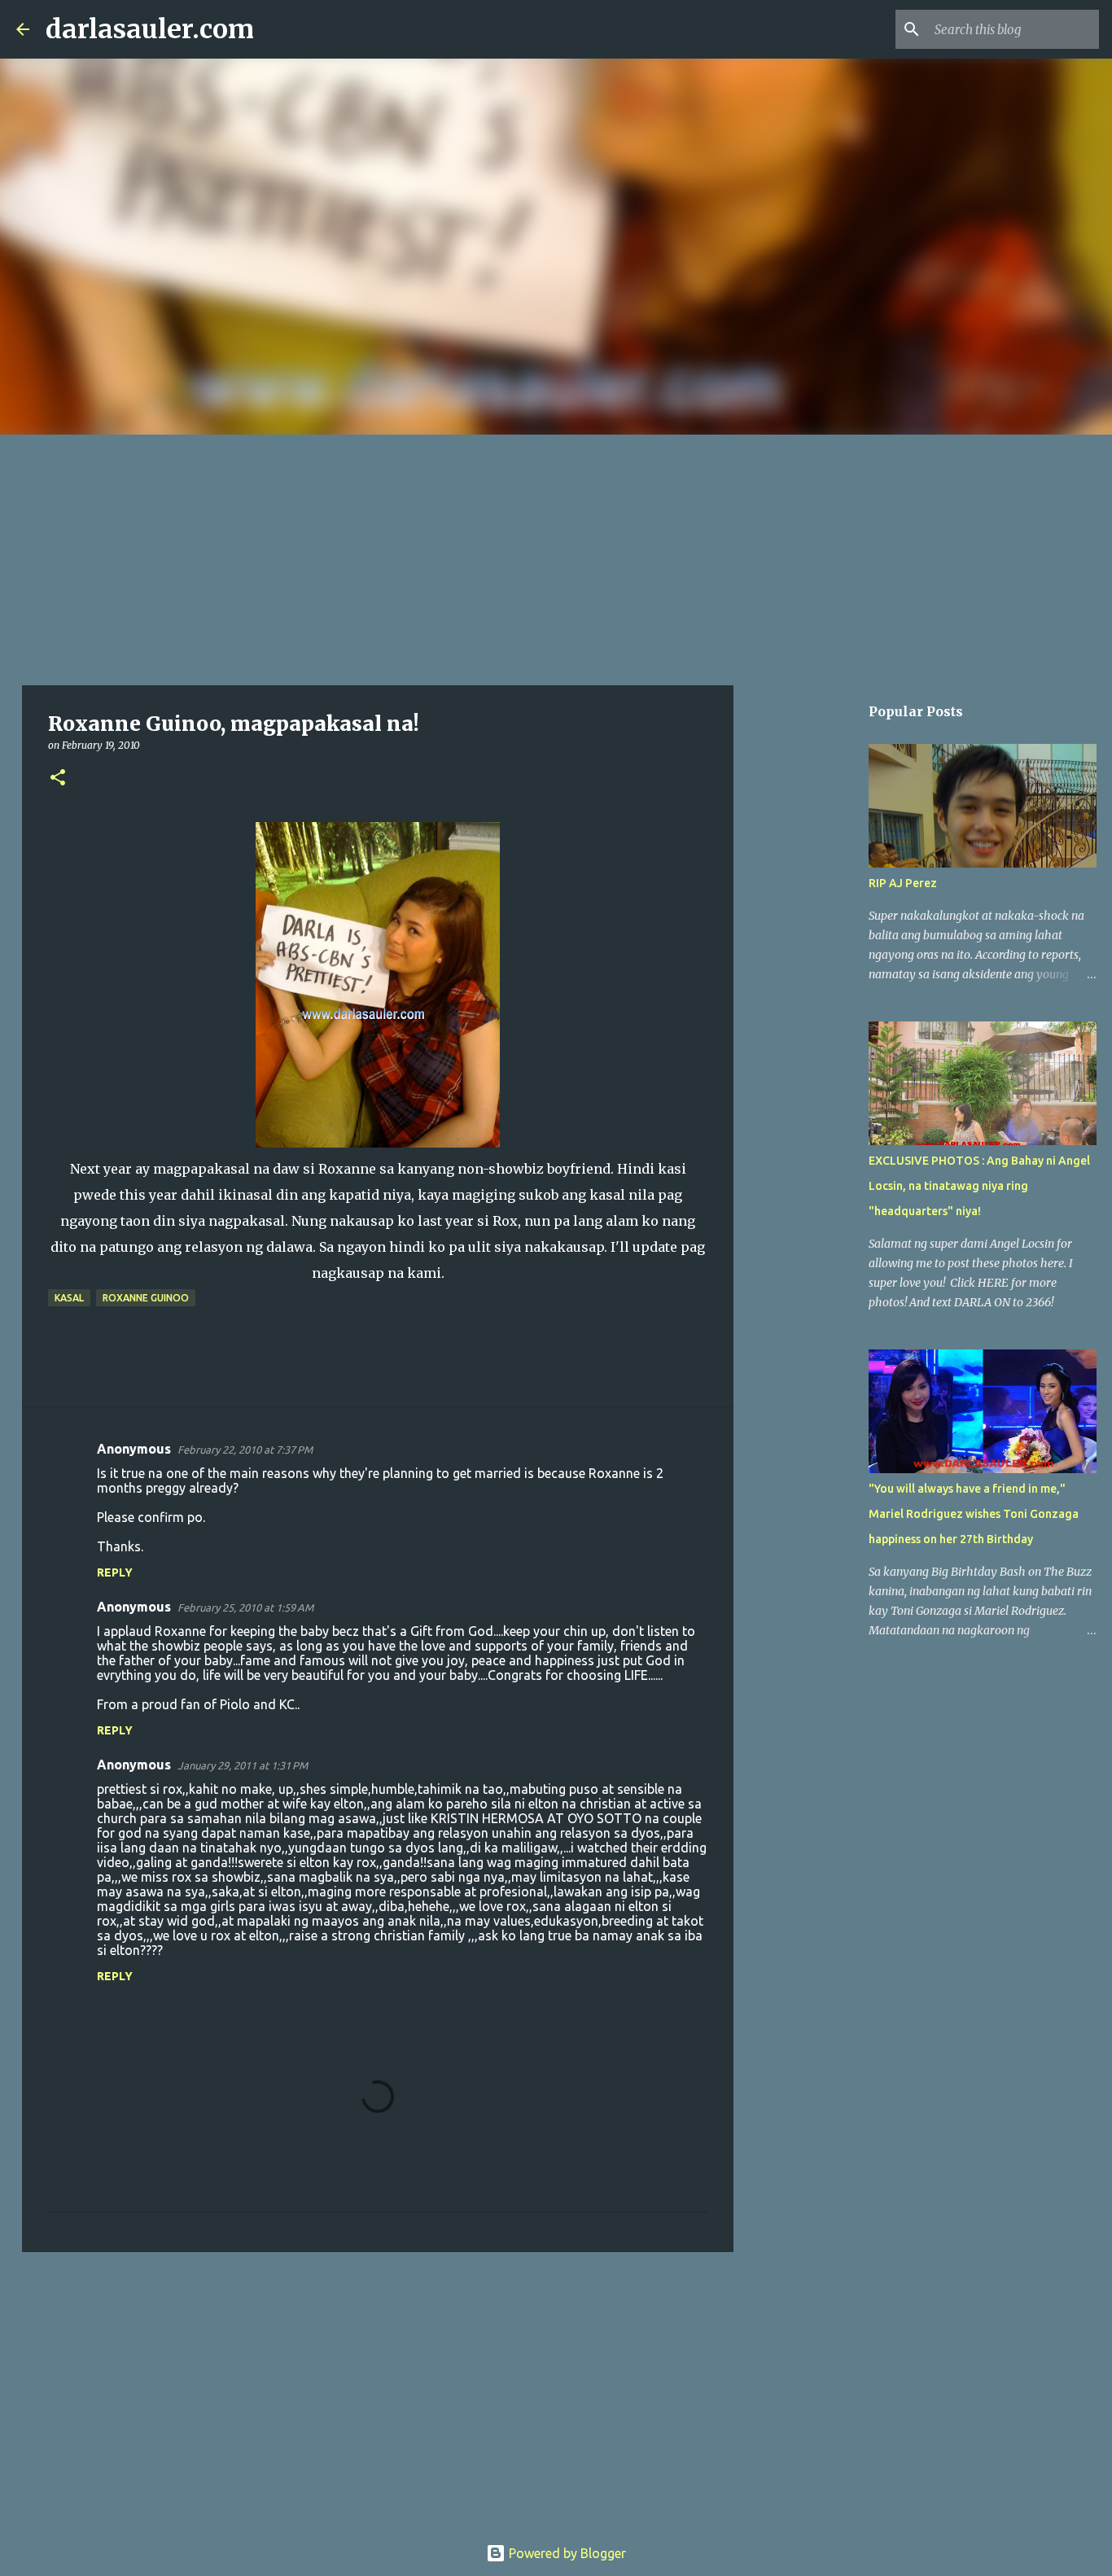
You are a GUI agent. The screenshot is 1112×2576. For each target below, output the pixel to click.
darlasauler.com (150, 29)
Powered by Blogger (566, 2553)
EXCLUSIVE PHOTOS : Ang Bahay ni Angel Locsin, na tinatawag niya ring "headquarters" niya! (979, 1186)
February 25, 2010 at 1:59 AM (245, 1607)
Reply (115, 1572)
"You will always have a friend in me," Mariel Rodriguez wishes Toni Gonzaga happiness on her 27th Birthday (974, 1514)
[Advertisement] (556, 557)
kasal (69, 1298)
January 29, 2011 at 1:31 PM (243, 1765)
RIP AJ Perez (903, 883)
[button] (58, 778)
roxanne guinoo (146, 1298)
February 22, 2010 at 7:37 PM (245, 1450)
